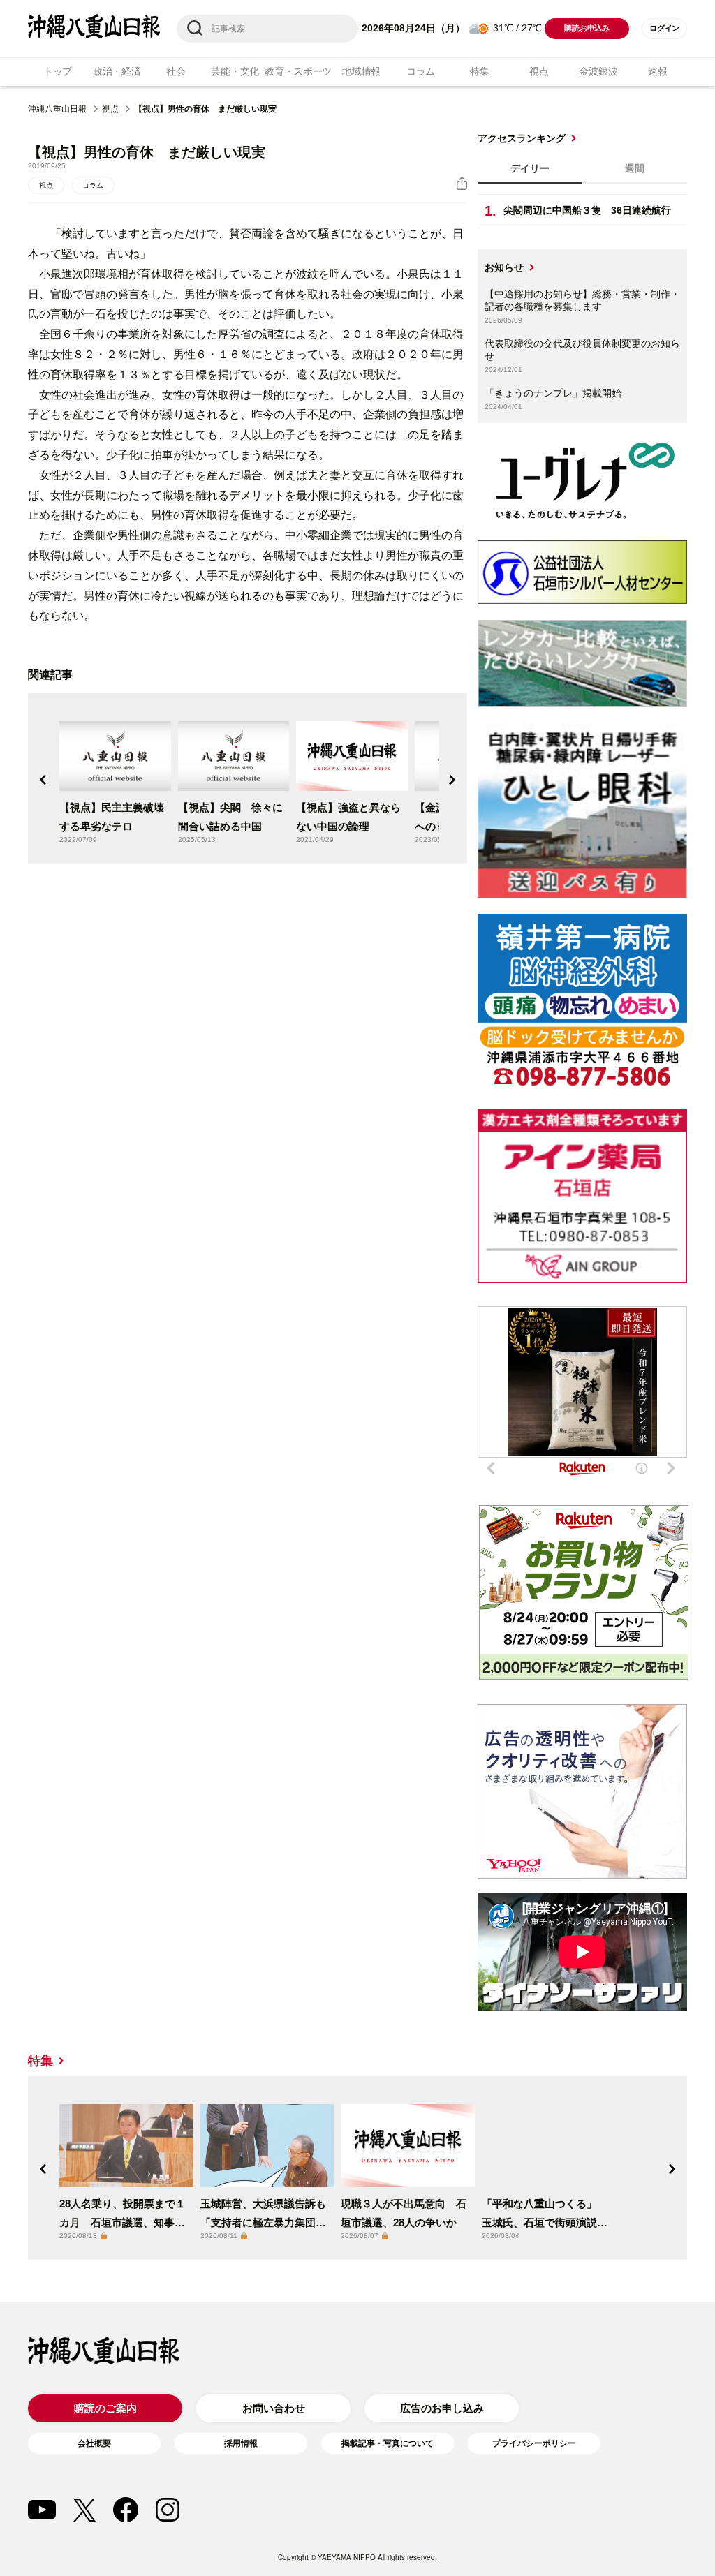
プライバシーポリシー (534, 2443)
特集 (479, 71)
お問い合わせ (274, 2408)
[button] (43, 780)
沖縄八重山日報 (57, 109)
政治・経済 (117, 71)
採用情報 (241, 2443)
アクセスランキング (522, 138)
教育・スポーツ (298, 71)
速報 (657, 71)
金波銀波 (598, 71)
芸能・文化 (235, 71)
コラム (421, 71)
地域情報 (361, 71)
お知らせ (504, 267)
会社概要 (94, 2443)
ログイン (664, 28)
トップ (58, 71)
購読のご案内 (105, 2408)
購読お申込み (587, 28)
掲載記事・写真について (388, 2443)
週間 (635, 168)
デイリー (530, 168)
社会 (176, 71)
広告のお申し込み (442, 2408)
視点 (539, 71)
